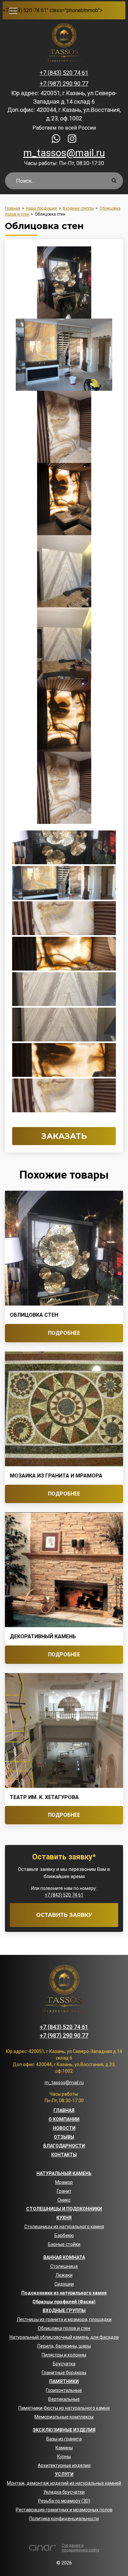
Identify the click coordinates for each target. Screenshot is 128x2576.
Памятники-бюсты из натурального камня (64, 2408)
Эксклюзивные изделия (64, 2430)
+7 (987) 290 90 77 (64, 84)
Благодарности (64, 2146)
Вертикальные (64, 2399)
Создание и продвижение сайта (81, 2548)
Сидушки (64, 2284)
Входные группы (64, 2311)
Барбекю (64, 2235)
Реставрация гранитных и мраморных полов (64, 2510)
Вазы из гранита (64, 2439)
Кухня (64, 2218)
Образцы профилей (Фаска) (64, 2302)
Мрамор (64, 2182)
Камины (64, 2448)
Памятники (64, 2381)
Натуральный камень (64, 2173)
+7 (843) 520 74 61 (25, 10)
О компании (64, 2119)
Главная (64, 2110)
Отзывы (64, 2137)
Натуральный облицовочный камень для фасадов (64, 2337)
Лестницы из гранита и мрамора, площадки (64, 2319)
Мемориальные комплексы (64, 2417)
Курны (64, 2457)
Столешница (64, 2266)
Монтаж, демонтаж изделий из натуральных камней (64, 2483)
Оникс (64, 2200)
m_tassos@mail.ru (64, 153)
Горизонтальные (64, 2390)
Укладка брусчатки (64, 2492)
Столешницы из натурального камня (64, 2227)
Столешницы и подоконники (64, 2209)
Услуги (64, 2474)
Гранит (64, 2191)
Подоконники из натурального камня (64, 2293)
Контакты (64, 2155)
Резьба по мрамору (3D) (64, 2501)
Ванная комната (64, 2257)
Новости (64, 2128)
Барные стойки (64, 2244)
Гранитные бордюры (64, 2373)
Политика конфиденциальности (64, 2519)
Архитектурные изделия (64, 2465)
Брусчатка (64, 2364)
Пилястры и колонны (64, 2355)
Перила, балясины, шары (64, 2346)
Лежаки (64, 2275)
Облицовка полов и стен (64, 2328)
